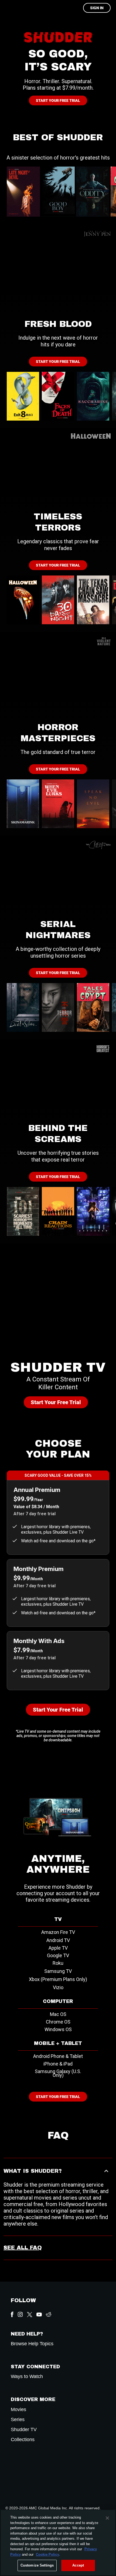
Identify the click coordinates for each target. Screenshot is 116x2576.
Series (18, 2420)
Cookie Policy (47, 2554)
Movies (18, 2410)
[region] (58, 2543)
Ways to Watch (27, 2377)
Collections (23, 2440)
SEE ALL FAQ (23, 2248)
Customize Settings (37, 2565)
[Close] (107, 2518)
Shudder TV (24, 2430)
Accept (78, 2565)
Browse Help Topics (32, 2344)
